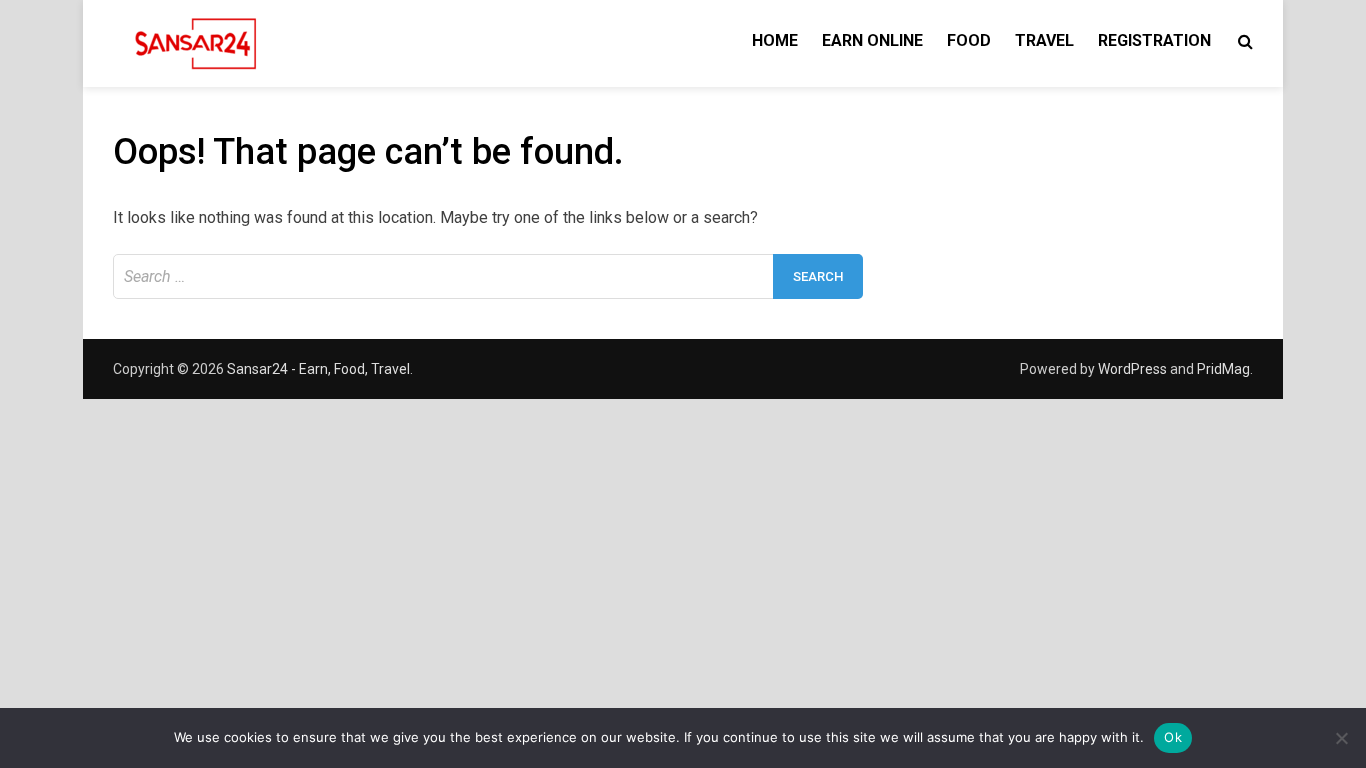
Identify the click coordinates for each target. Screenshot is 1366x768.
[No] (1341, 738)
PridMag (1223, 369)
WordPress (1132, 369)
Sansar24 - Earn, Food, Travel (318, 369)
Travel (1044, 40)
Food (969, 40)
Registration (1154, 40)
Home (775, 40)
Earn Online (872, 40)
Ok (1173, 737)
